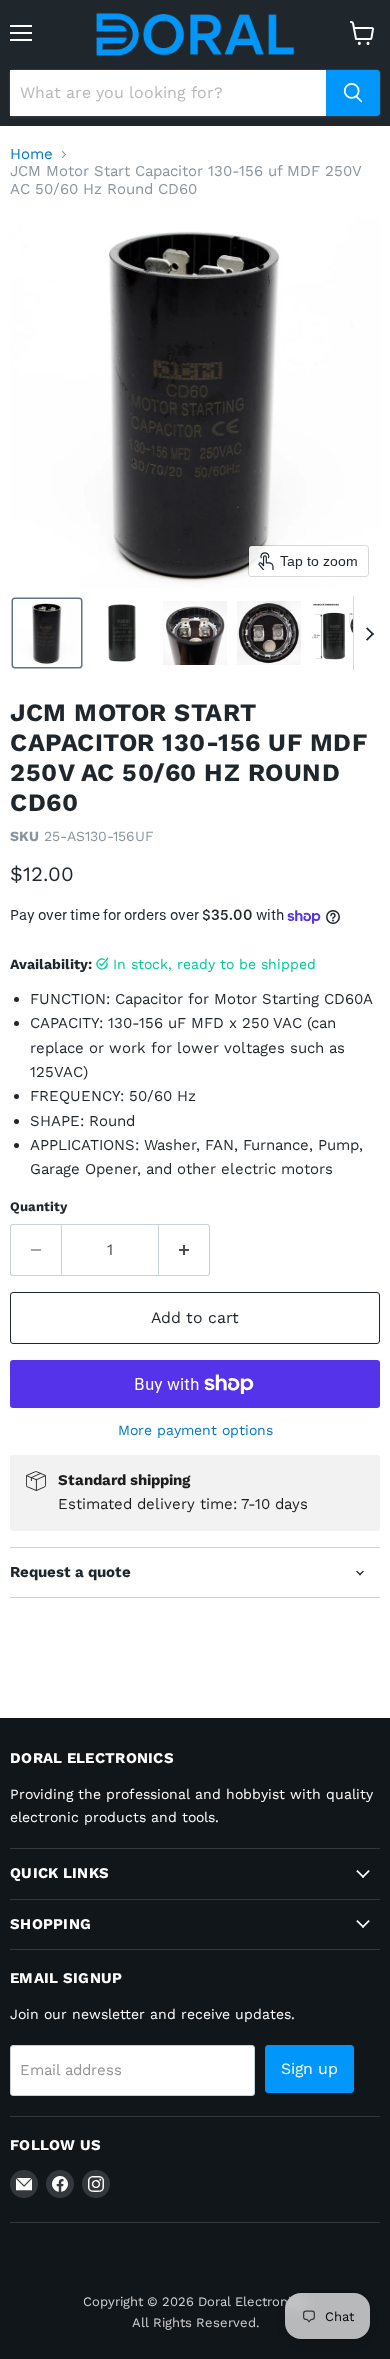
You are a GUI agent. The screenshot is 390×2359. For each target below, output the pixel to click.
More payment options (195, 1430)
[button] (47, 633)
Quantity (38, 1206)
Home (31, 154)
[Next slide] (369, 633)
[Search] (353, 93)
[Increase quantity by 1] (184, 1250)
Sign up (309, 2068)
